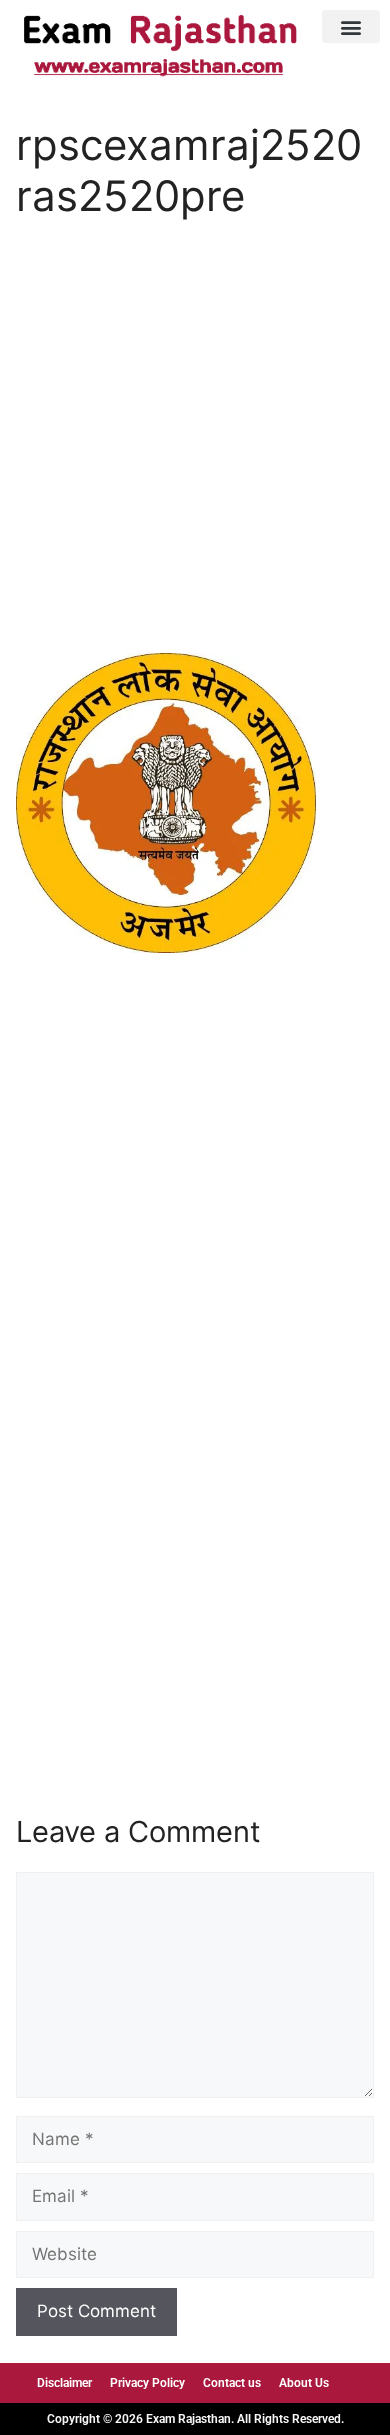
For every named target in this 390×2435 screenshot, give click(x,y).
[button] (351, 26)
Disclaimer (64, 2383)
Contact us (232, 2383)
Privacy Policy (147, 2383)
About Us (304, 2383)
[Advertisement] (195, 450)
